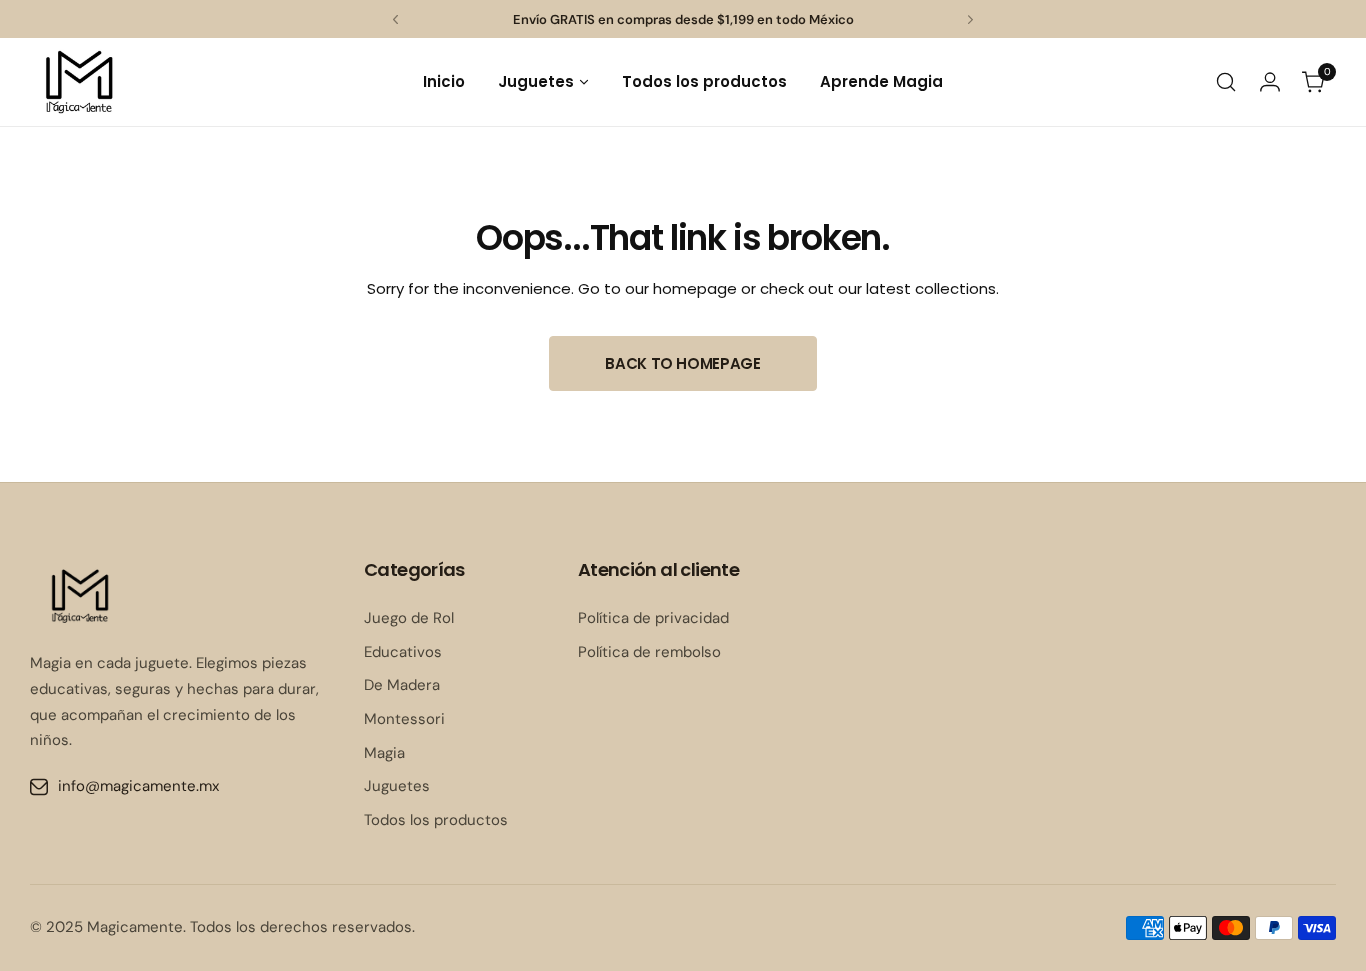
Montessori (404, 719)
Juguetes (397, 786)
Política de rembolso (649, 652)
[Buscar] (1226, 82)
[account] (1270, 82)
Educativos (403, 652)
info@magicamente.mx (138, 786)
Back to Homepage (682, 363)
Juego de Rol (409, 618)
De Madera (402, 685)
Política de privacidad (653, 618)
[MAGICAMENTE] (80, 82)
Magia (384, 753)
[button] (395, 19)
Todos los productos (436, 820)
